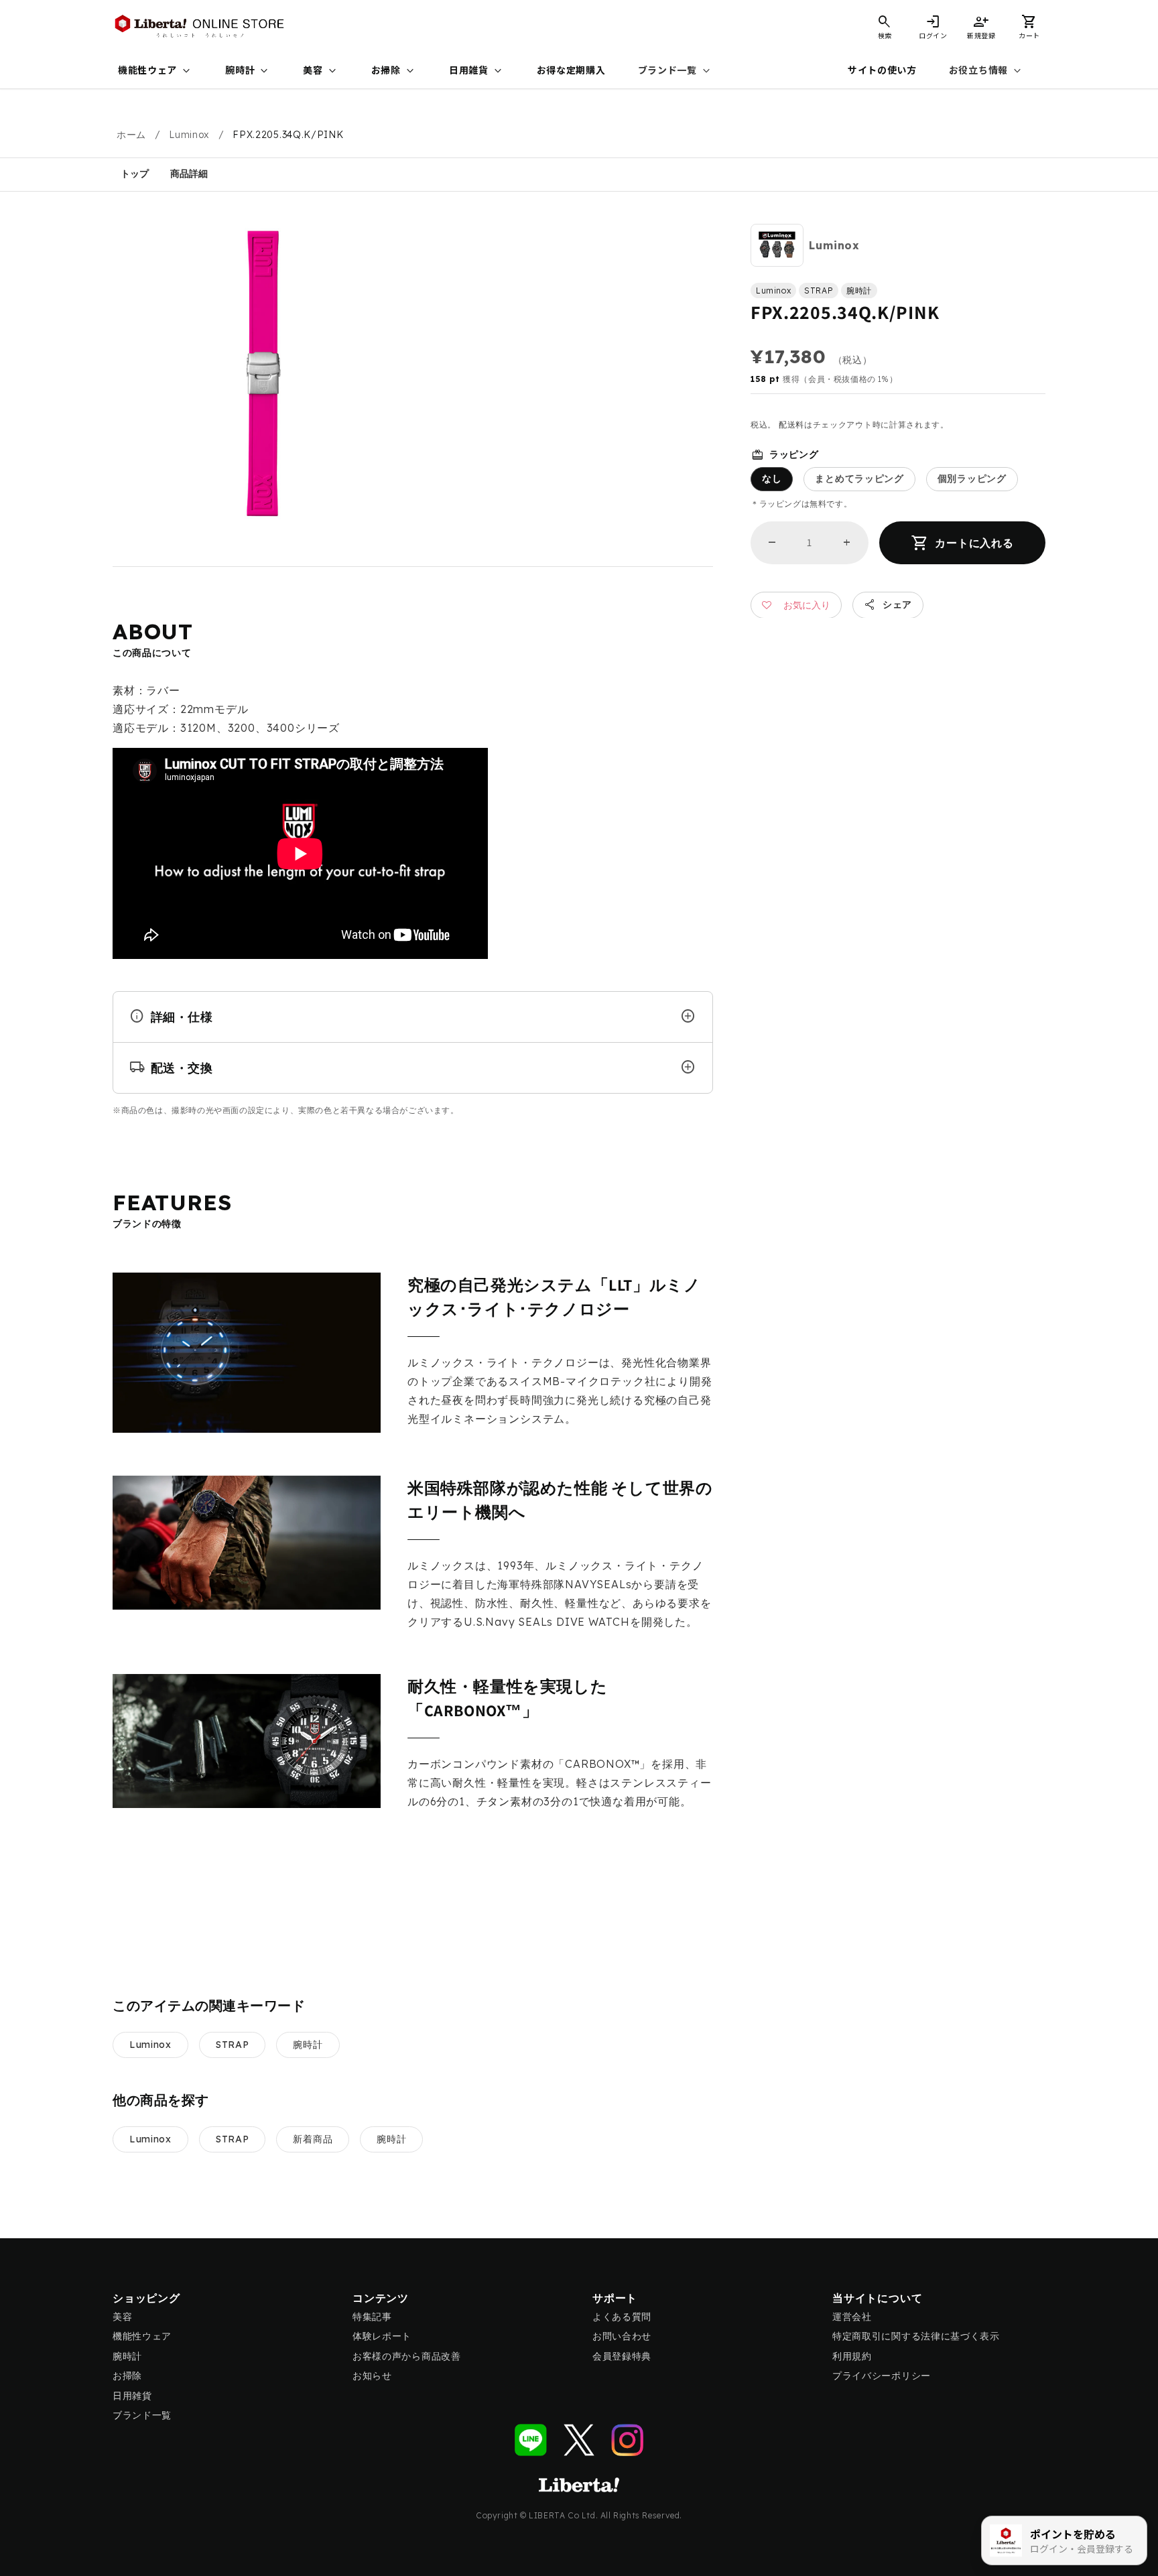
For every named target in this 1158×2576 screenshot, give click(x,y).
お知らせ (372, 2376)
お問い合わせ (622, 2336)
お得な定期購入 (571, 70)
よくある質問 (622, 2317)
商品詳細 (189, 174)
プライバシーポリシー (882, 2376)
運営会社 (852, 2317)
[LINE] (531, 2440)
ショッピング (146, 2298)
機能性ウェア (155, 71)
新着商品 (313, 2139)
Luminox (189, 135)
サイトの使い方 (882, 70)
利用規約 (852, 2356)
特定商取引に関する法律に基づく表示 (916, 2336)
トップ (135, 174)
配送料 (791, 425)
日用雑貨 (477, 71)
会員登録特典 (622, 2356)
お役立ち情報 (986, 71)
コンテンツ (381, 2298)
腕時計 (248, 71)
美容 (321, 71)
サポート (615, 2298)
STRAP (233, 2045)
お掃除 (394, 71)
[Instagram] (627, 2440)
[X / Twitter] (579, 2440)
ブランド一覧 (675, 71)
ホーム (131, 135)
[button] (1029, 27)
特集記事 (372, 2317)
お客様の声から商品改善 (407, 2356)
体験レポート (382, 2336)
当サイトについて (877, 2298)
